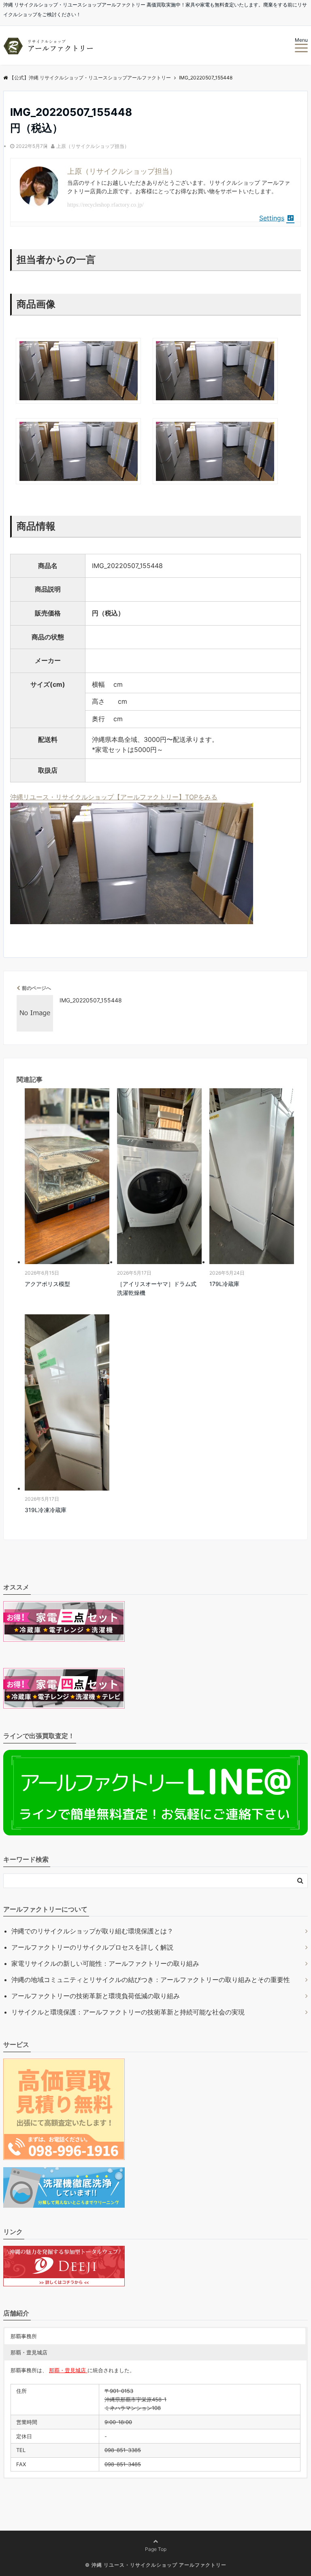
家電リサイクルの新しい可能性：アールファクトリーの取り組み (105, 1963)
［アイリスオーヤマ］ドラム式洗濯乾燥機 (157, 1288)
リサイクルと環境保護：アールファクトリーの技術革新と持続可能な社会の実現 (128, 2012)
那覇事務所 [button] (24, 2336)
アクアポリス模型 (47, 1284)
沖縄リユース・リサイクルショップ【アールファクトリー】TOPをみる (114, 797)
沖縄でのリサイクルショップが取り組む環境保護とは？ (92, 1931)
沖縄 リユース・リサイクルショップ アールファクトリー (159, 2565)
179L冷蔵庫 (224, 1284)
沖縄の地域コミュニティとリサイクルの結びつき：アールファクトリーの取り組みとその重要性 (151, 1980)
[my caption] (78, 407)
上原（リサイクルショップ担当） (93, 146)
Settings (272, 218)
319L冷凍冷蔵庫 (46, 1510)
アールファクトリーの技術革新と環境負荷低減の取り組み (96, 1996)
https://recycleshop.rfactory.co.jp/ (105, 205)
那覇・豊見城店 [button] (29, 2352)
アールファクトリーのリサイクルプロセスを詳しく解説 (92, 1947)
